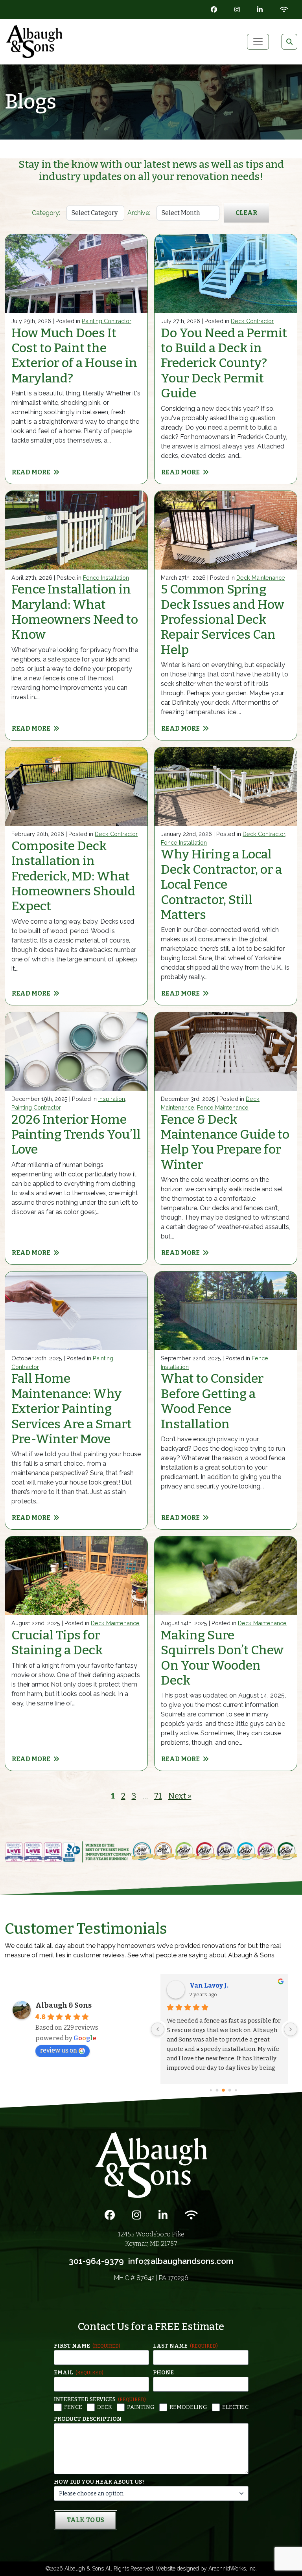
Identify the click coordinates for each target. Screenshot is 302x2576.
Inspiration (112, 1099)
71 (158, 1796)
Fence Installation (106, 578)
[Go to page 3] (211, 2090)
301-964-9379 (96, 2261)
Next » (180, 1796)
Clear (246, 213)
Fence (73, 2407)
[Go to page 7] (237, 2090)
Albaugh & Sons (64, 2005)
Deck (105, 2407)
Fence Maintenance (223, 1107)
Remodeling (188, 2407)
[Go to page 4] (218, 2090)
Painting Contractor (107, 321)
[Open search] (289, 42)
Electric (235, 2407)
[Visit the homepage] (151, 2165)
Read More (31, 472)
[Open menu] (258, 42)
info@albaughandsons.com (181, 2261)
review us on (59, 2050)
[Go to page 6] (231, 2090)
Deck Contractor (252, 321)
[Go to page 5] (224, 2090)
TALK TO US (86, 2520)
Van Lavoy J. (209, 1985)
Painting (141, 2407)
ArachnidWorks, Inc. (233, 2569)
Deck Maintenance (261, 578)
